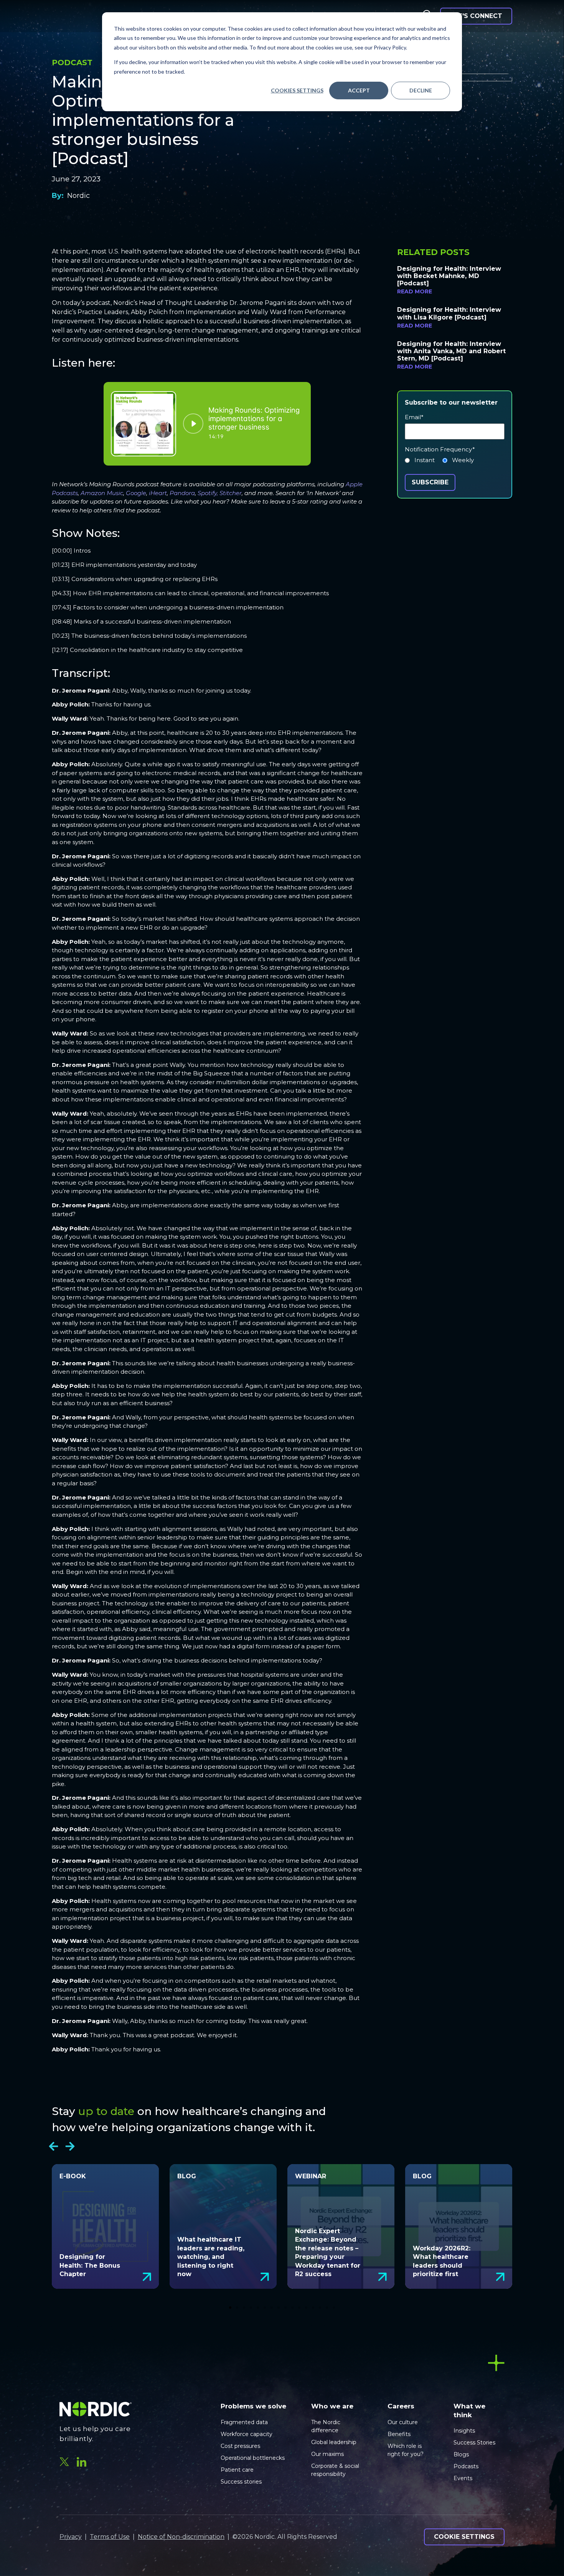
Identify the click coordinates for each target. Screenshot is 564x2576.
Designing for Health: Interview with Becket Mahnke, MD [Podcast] (449, 276)
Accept (359, 90)
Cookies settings (297, 90)
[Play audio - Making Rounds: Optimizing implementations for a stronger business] (193, 424)
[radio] (420, 462)
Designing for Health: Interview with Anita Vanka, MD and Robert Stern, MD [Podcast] (451, 351)
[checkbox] (455, 462)
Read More (415, 291)
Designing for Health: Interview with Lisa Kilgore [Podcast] (449, 313)
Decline (421, 90)
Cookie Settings (464, 2537)
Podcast (72, 63)
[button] (54, 2146)
